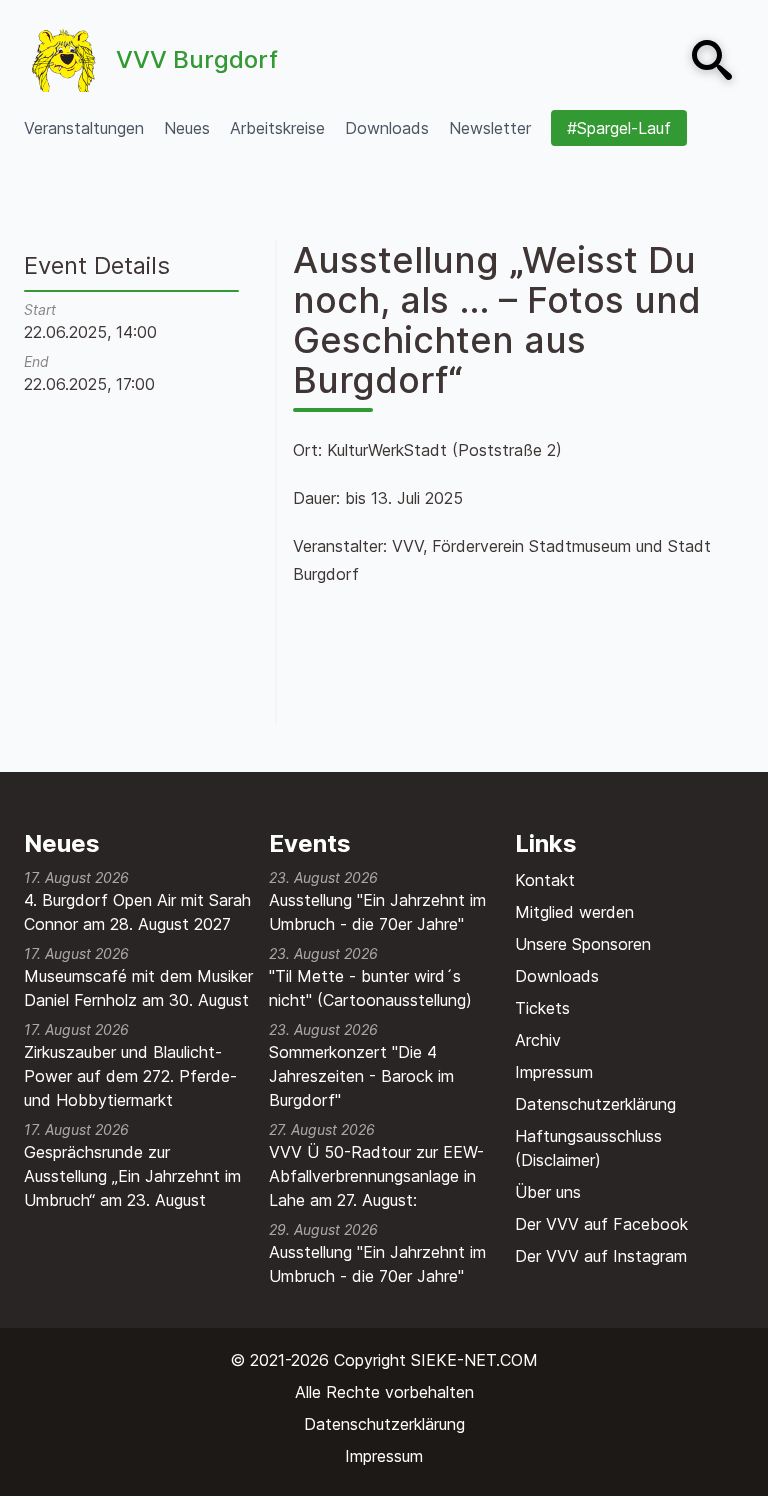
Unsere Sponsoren (583, 944)
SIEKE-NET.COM (474, 1360)
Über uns (548, 1192)
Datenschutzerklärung (595, 1104)
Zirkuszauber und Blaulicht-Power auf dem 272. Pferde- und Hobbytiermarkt (130, 1076)
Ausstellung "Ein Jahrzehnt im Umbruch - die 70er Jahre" (377, 912)
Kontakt (545, 880)
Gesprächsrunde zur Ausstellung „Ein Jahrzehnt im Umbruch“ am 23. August (132, 1176)
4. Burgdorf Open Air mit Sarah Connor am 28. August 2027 (137, 912)
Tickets (542, 1008)
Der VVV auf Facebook (601, 1224)
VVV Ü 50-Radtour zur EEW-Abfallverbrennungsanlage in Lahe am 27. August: (376, 1176)
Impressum (554, 1072)
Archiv (538, 1040)
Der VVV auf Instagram (601, 1256)
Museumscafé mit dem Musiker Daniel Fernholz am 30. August (138, 988)
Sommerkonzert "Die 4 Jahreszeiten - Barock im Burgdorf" (361, 1076)
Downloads (557, 976)
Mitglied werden (574, 912)
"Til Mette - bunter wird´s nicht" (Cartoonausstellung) (370, 988)
